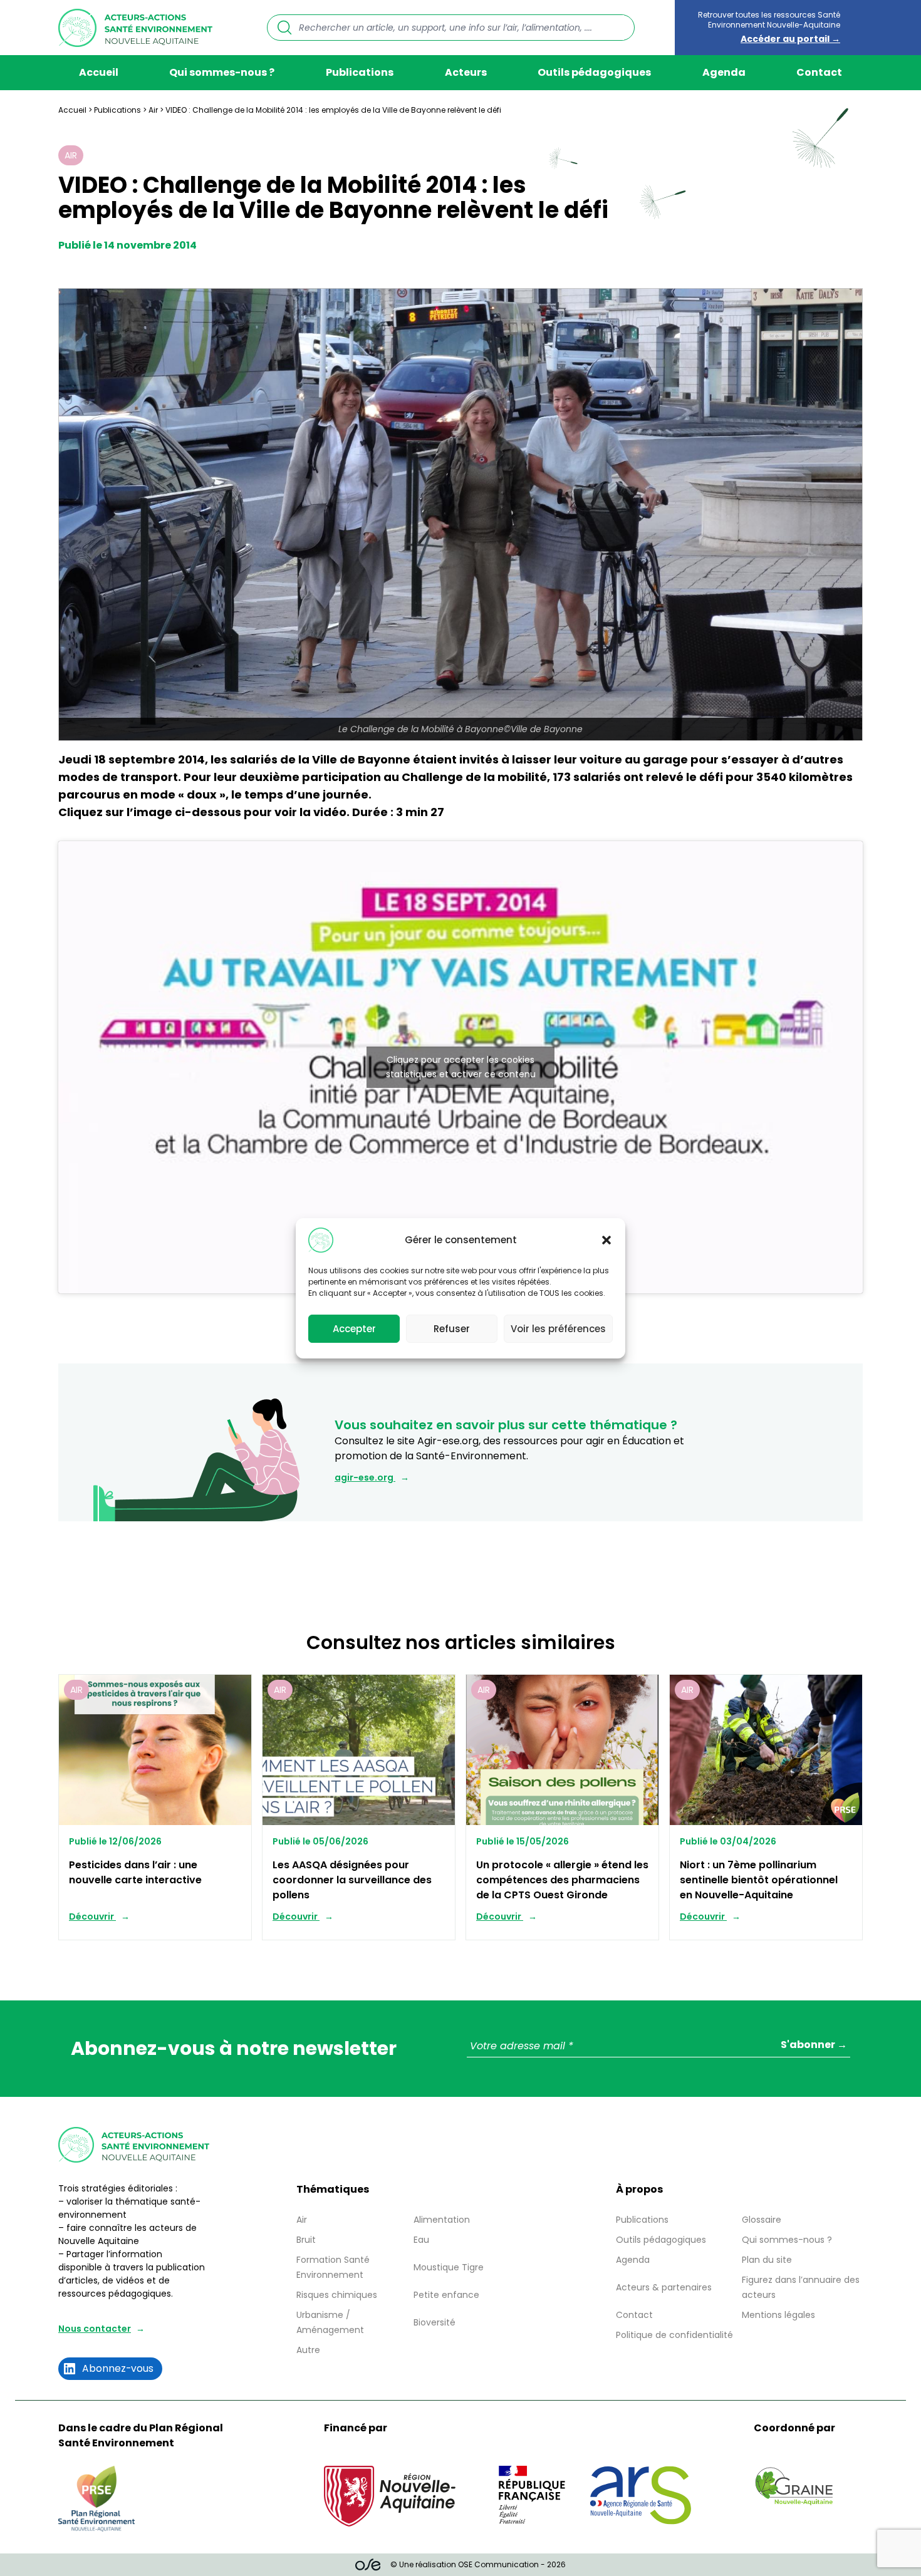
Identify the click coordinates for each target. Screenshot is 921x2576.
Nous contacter (95, 2329)
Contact (819, 72)
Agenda (724, 72)
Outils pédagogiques (594, 72)
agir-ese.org (365, 1477)
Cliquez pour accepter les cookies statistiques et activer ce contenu (461, 1067)
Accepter (354, 1328)
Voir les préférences (558, 1328)
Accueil (99, 72)
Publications (360, 72)
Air (153, 110)
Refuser (452, 1328)
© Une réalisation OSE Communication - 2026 (478, 2564)
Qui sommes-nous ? (222, 72)
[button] (606, 1240)
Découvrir (92, 1916)
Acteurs (466, 72)
